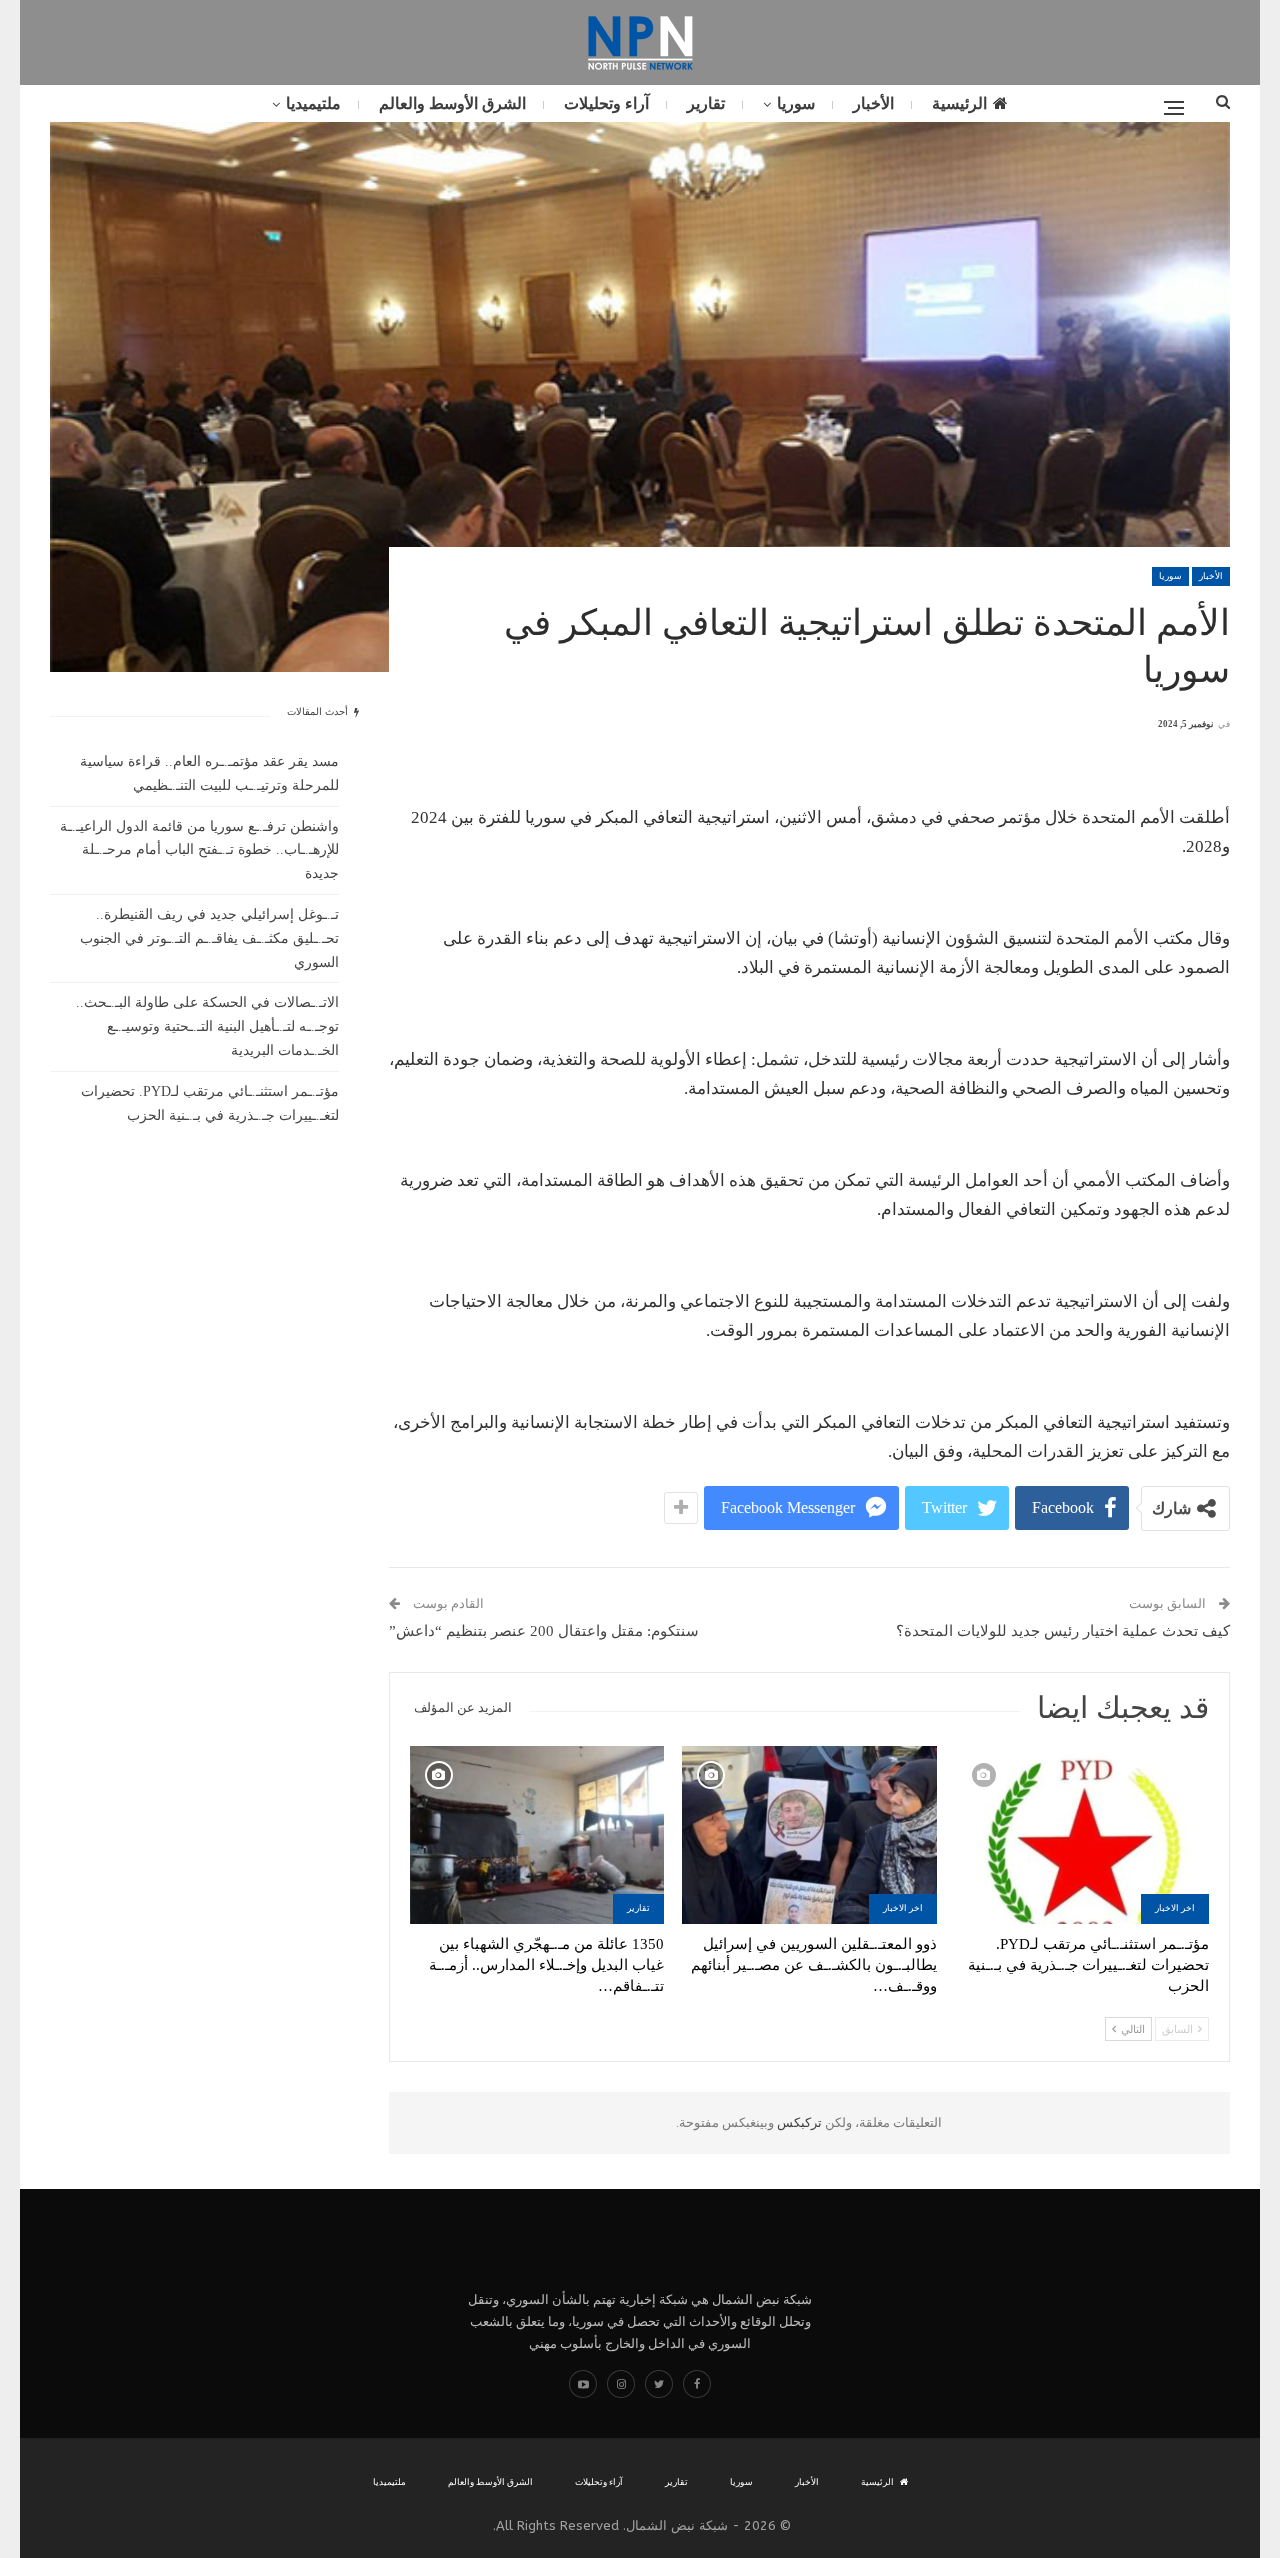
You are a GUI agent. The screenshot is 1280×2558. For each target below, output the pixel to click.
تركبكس (798, 2122)
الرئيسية (959, 103)
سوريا (796, 103)
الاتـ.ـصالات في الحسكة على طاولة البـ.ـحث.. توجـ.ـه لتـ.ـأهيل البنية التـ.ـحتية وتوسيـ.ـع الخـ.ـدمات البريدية (207, 1026)
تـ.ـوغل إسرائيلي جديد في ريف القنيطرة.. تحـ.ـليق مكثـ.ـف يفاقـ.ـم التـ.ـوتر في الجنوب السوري (209, 938)
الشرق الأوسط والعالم (452, 103)
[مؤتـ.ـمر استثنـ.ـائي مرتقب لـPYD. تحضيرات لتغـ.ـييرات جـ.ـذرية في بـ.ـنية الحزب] (1082, 1835)
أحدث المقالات (319, 711)
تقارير (706, 103)
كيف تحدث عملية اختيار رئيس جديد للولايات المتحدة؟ (1063, 1631)
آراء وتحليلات (606, 103)
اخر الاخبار (1175, 1908)
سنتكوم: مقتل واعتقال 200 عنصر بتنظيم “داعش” (544, 1631)
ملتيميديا (313, 103)
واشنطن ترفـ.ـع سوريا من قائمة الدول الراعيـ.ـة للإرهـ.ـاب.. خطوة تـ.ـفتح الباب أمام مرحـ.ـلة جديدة (199, 850)
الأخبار (873, 103)
